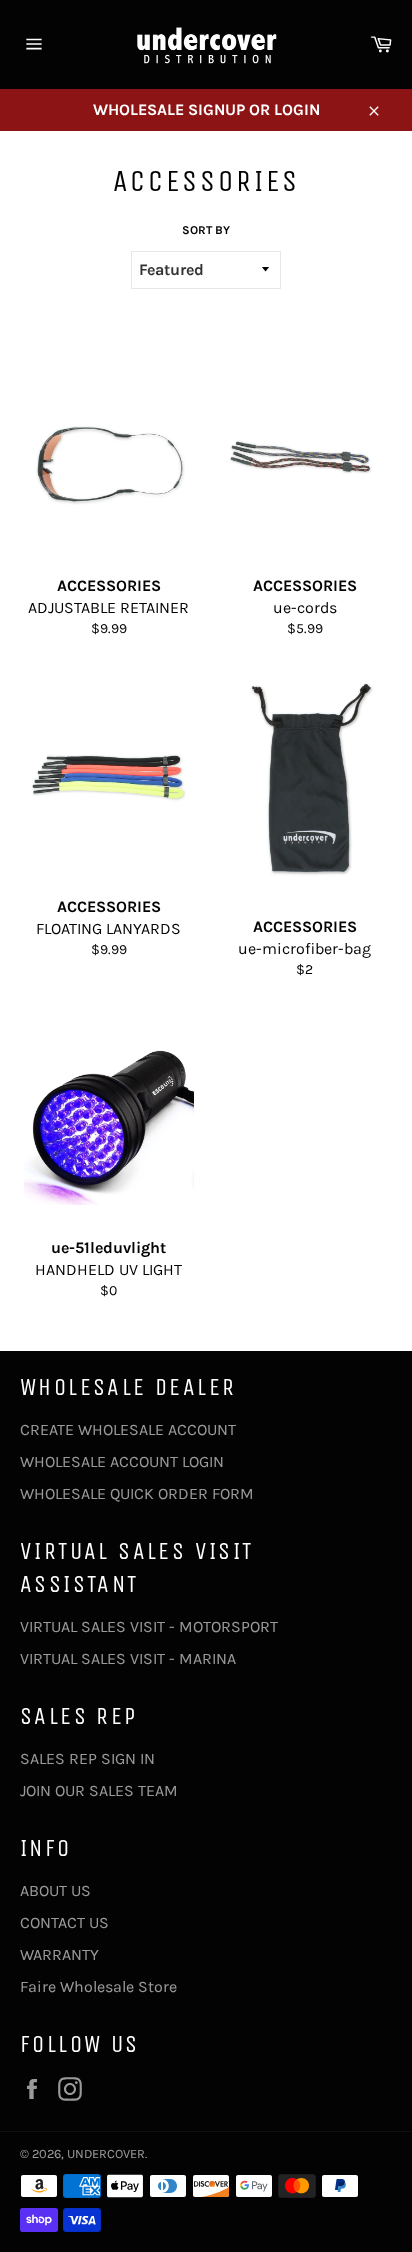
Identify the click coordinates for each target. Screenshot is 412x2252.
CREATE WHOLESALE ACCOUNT (128, 1429)
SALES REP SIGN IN (87, 1758)
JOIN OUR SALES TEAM (99, 1790)
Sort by (206, 230)
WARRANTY (59, 1954)
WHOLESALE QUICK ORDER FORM (137, 1493)
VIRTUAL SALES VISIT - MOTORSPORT (149, 1626)
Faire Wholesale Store (98, 1986)
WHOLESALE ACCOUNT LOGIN (122, 1461)
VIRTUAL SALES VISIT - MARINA (128, 1658)
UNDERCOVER (106, 2153)
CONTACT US (64, 1922)
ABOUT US (55, 1890)
